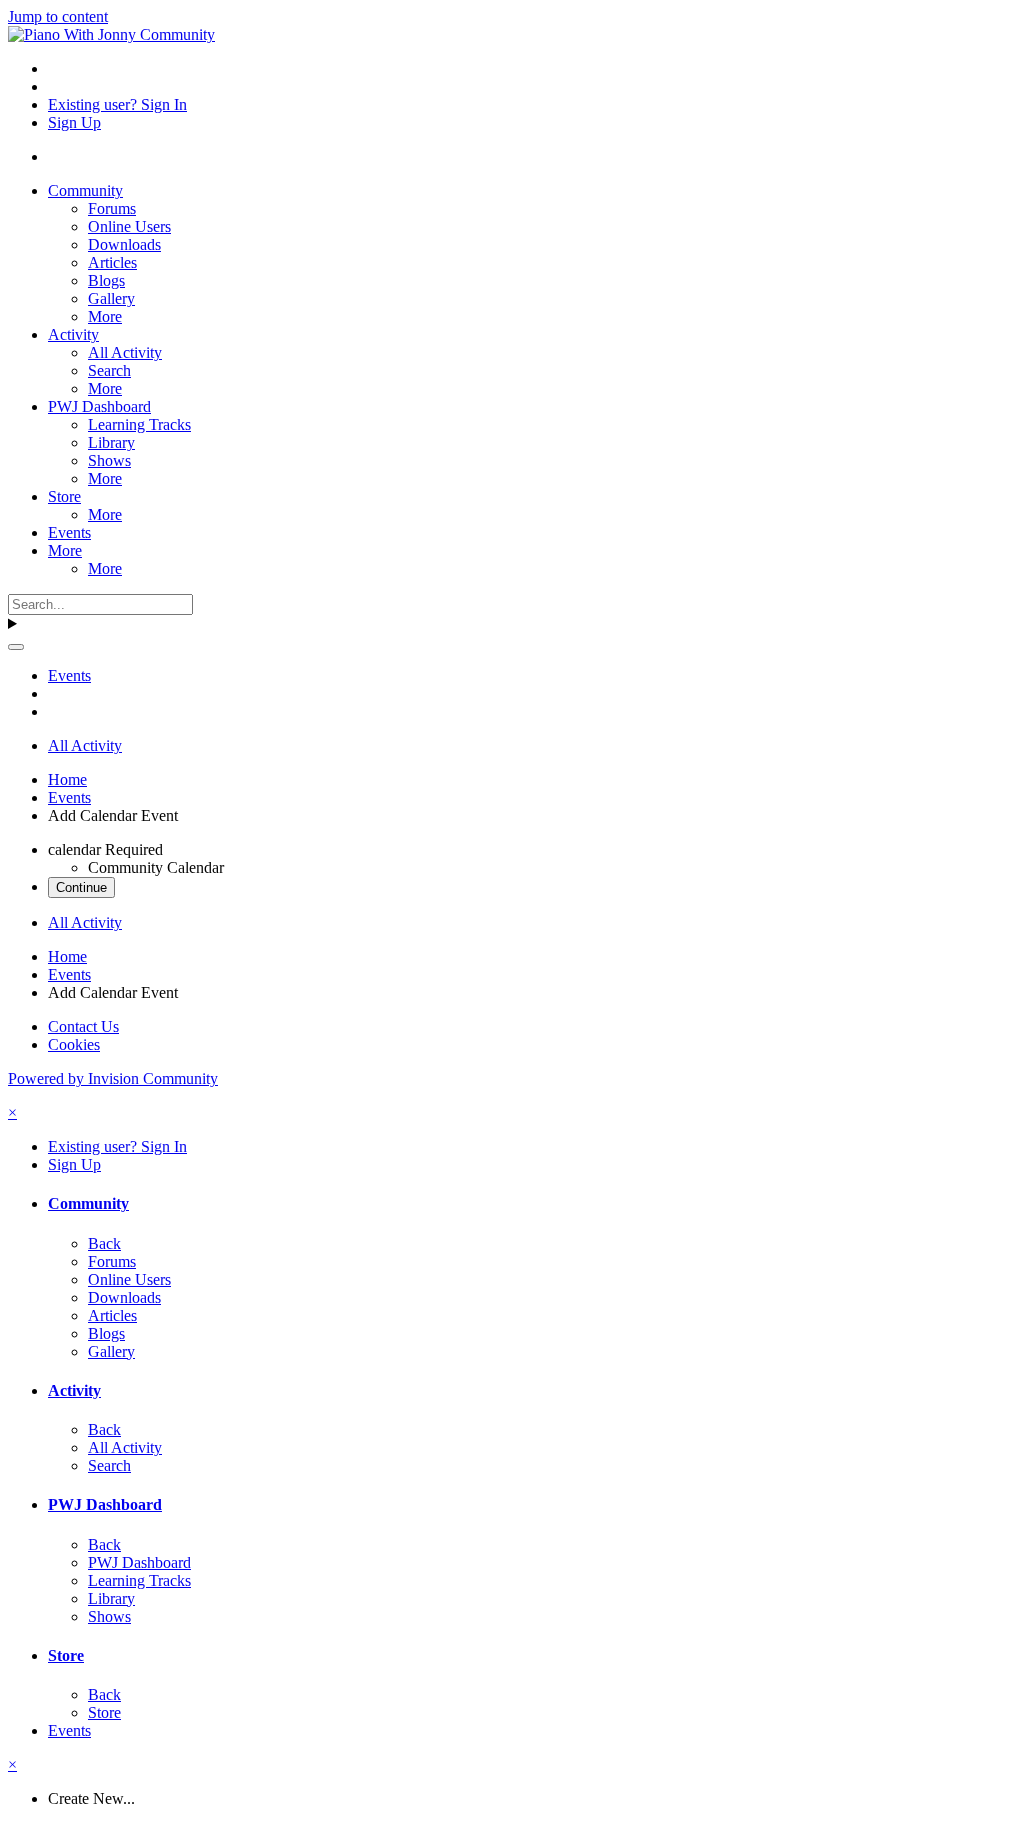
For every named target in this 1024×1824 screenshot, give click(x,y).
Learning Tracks (139, 424)
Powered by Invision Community (113, 1078)
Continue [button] (81, 887)
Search (109, 370)
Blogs (106, 280)
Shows (109, 460)
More (105, 316)
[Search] (16, 647)
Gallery (111, 298)
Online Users (129, 226)
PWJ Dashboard (99, 406)
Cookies (74, 1044)
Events (69, 532)
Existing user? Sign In (117, 104)
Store (64, 496)
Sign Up (74, 122)
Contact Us (83, 1026)
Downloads (124, 244)
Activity (73, 334)
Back (104, 1243)
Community (85, 190)
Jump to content (58, 16)
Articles (112, 262)
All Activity (125, 352)
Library (111, 442)
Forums (112, 208)
